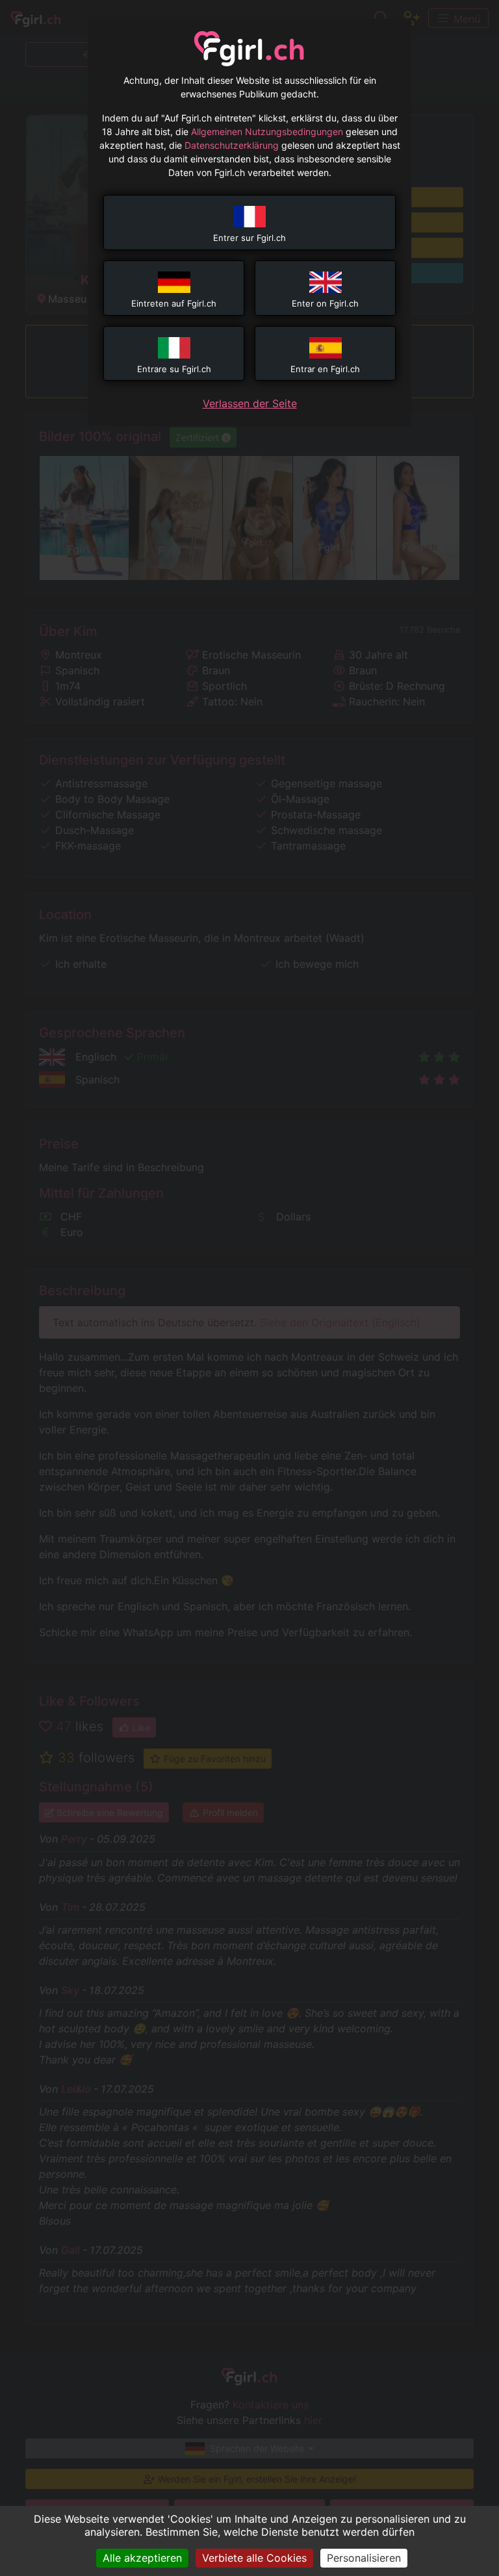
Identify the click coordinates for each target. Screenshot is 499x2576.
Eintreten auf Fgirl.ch (174, 303)
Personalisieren (364, 2558)
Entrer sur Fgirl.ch (249, 238)
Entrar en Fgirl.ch (325, 369)
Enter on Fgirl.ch (325, 303)
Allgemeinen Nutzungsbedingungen (267, 132)
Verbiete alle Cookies (254, 2558)
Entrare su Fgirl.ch (174, 369)
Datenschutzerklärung (232, 145)
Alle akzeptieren (142, 2558)
